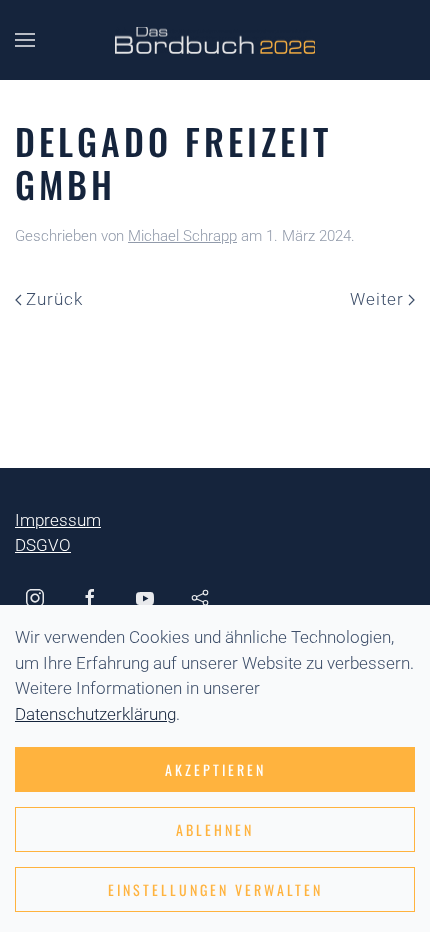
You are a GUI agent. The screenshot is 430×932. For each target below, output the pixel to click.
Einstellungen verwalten (215, 889)
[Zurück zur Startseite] (215, 40)
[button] (25, 40)
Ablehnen (215, 829)
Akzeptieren (215, 769)
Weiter (377, 299)
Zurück (54, 299)
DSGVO (43, 545)
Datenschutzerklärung (95, 714)
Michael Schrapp (182, 236)
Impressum (58, 520)
